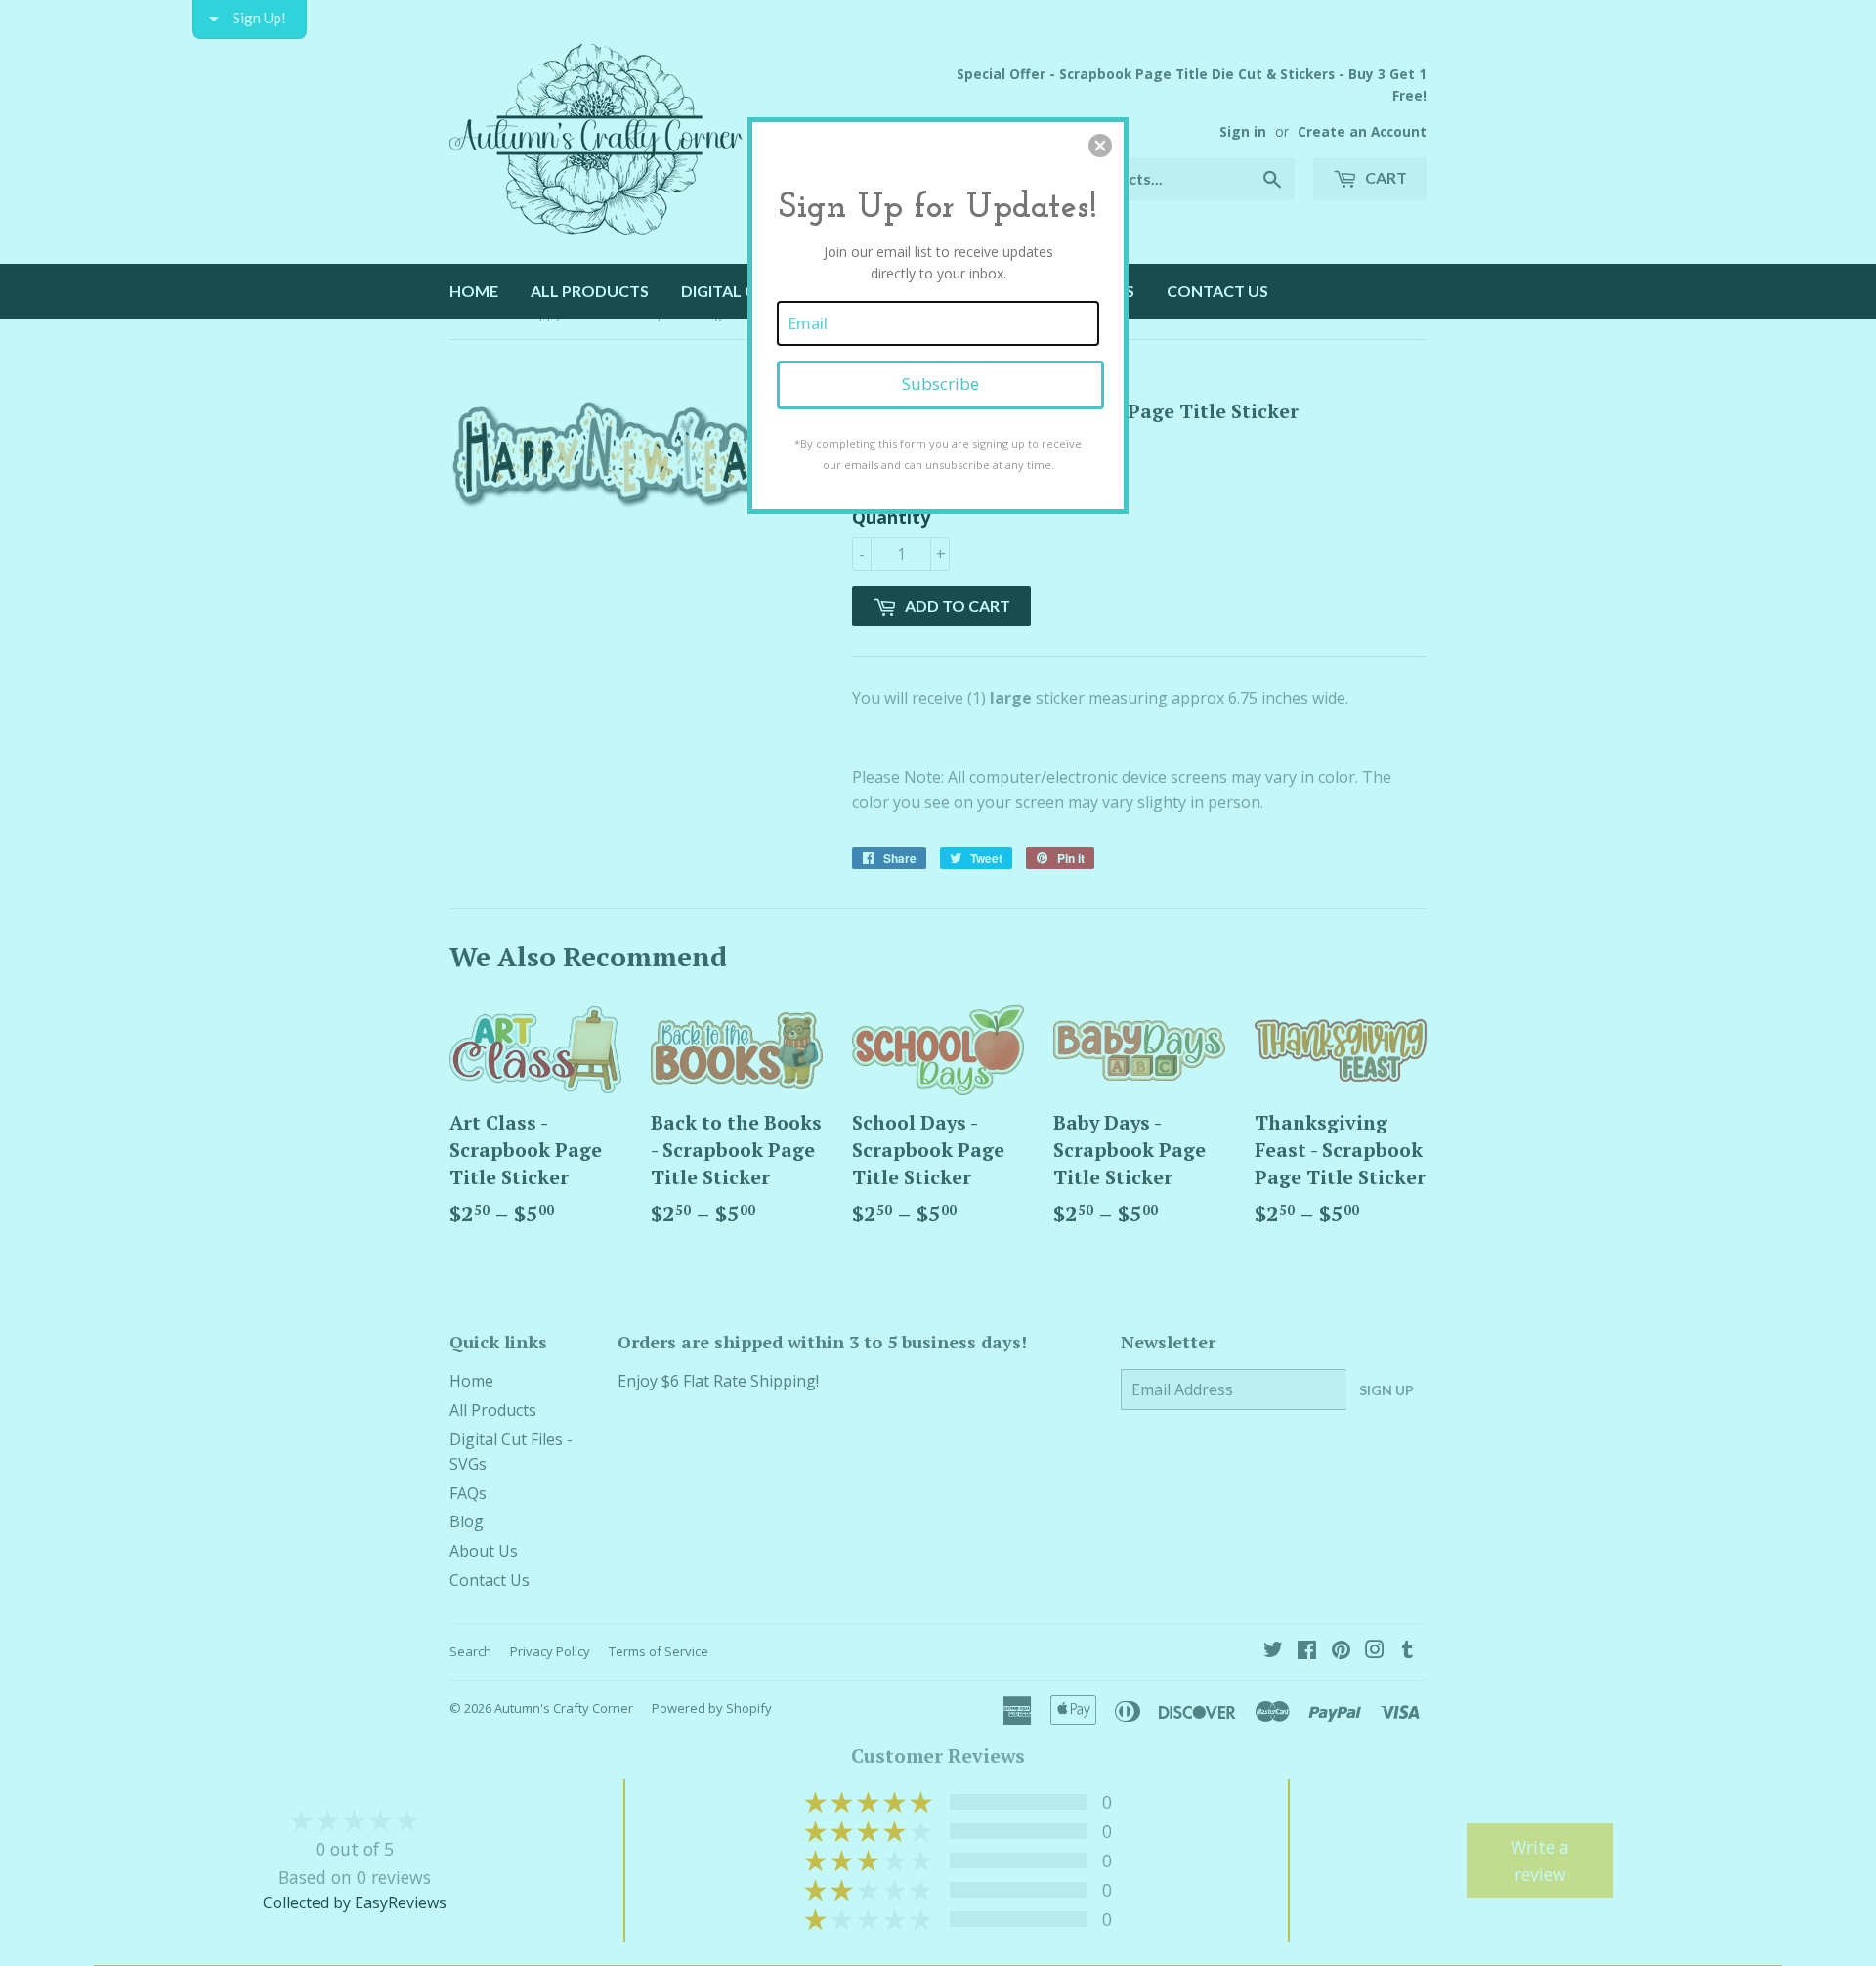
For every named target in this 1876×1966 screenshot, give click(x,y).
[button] (1100, 146)
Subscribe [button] (940, 384)
